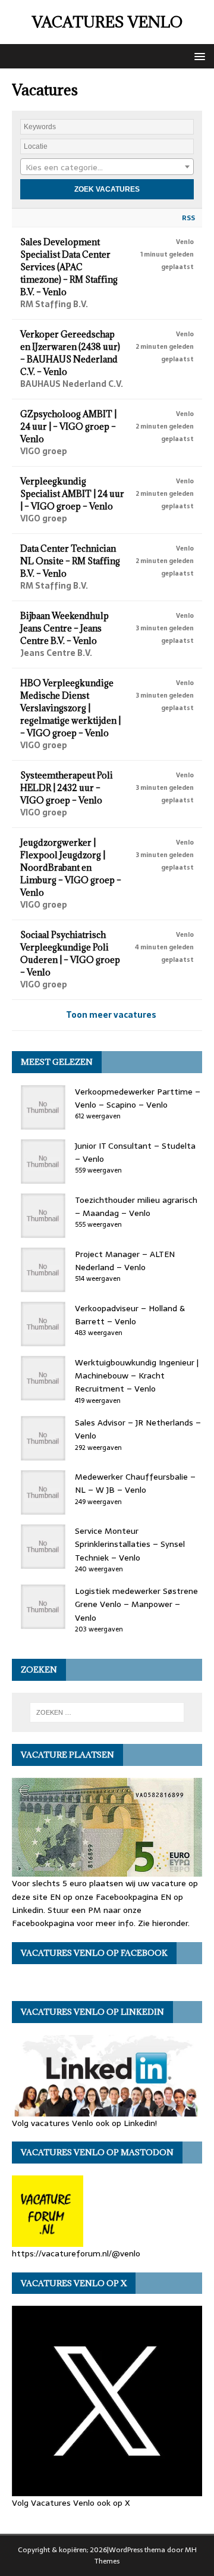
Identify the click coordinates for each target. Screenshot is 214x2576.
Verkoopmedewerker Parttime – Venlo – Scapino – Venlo (138, 1098)
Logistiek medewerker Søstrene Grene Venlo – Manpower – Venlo (136, 1604)
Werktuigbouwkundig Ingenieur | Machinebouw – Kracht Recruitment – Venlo (137, 1376)
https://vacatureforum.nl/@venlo (76, 2253)
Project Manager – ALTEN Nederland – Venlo (125, 1261)
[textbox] (107, 167)
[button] (198, 56)
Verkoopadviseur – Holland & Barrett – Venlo (130, 1315)
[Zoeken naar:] (107, 1712)
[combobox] (107, 167)
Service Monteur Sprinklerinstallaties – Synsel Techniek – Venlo (130, 1544)
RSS (188, 218)
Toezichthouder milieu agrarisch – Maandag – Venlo (136, 1206)
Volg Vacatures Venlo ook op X (71, 2503)
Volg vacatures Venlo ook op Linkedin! (84, 2123)
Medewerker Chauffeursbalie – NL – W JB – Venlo (135, 1483)
